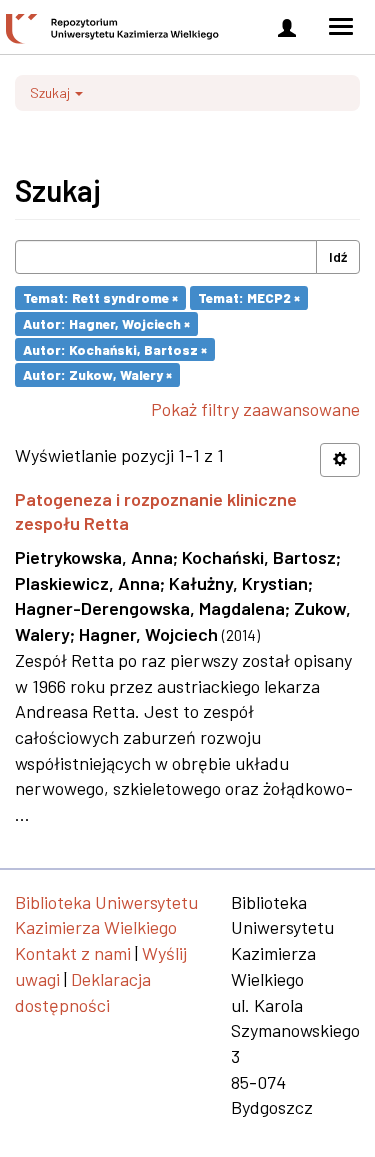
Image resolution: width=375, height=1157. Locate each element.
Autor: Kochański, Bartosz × (115, 348)
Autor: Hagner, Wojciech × (106, 323)
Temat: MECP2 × (249, 297)
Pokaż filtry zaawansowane (255, 409)
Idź (338, 256)
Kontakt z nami (73, 953)
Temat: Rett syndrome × (100, 297)
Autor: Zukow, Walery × (97, 374)
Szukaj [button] (51, 92)
